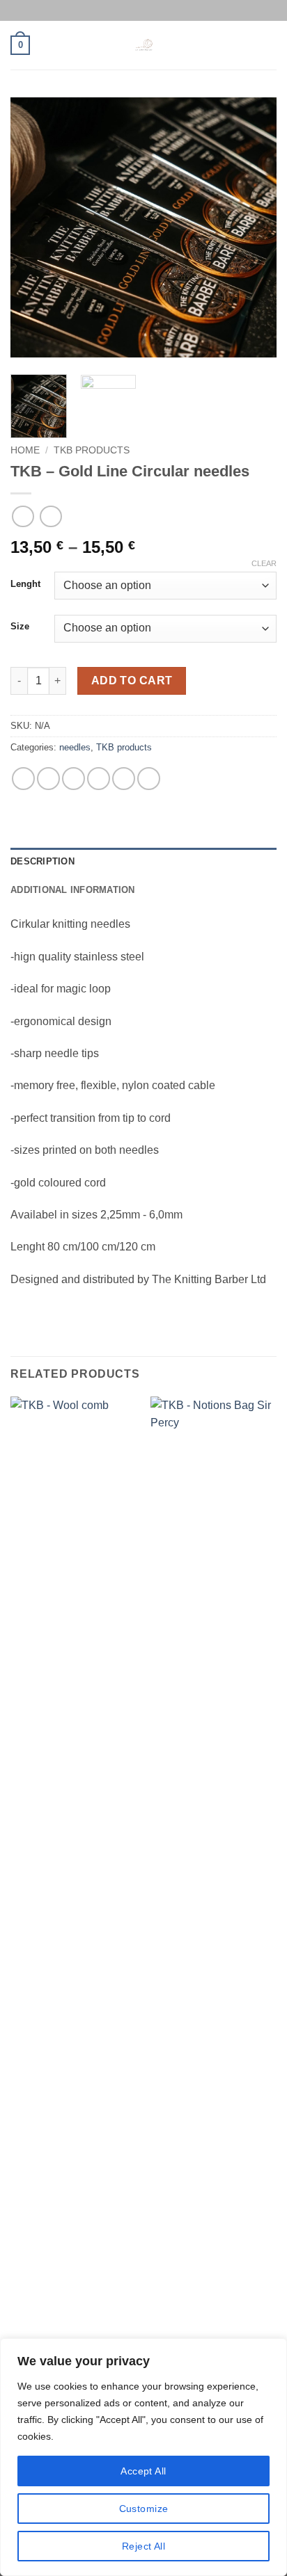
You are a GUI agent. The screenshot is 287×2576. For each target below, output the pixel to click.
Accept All (143, 2471)
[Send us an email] (157, 10)
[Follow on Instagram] (143, 10)
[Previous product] (51, 516)
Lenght (25, 584)
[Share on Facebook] (48, 779)
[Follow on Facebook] (130, 10)
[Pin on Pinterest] (124, 779)
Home (25, 450)
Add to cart (132, 681)
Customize (144, 2509)
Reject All (143, 2546)
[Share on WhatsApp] (23, 779)
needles (75, 747)
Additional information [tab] (73, 890)
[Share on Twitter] (73, 779)
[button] (20, 45)
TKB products (92, 450)
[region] (143, 2457)
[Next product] (23, 516)
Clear (264, 563)
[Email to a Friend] (99, 779)
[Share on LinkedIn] (149, 779)
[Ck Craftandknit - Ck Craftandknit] (143, 45)
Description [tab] (42, 861)
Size (20, 627)
